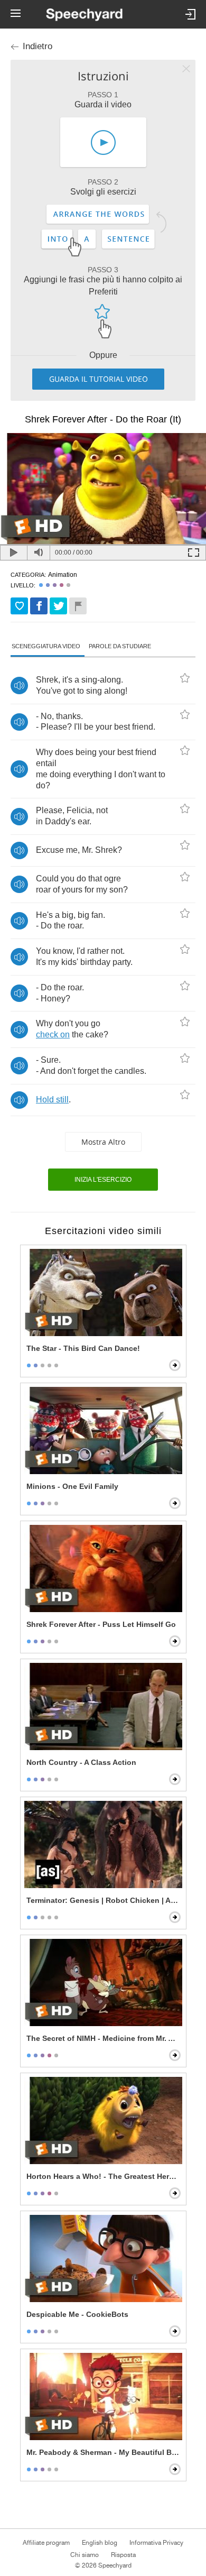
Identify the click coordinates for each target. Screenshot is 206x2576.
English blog (100, 2543)
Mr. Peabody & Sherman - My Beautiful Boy (104, 2452)
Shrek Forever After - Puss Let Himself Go (101, 1624)
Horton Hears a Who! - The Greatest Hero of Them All (104, 2176)
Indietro (38, 46)
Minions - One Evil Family (72, 1486)
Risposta (123, 2555)
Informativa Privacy (156, 2543)
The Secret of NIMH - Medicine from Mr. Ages (104, 2038)
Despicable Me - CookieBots (77, 2314)
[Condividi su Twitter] (58, 606)
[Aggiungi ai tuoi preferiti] (19, 606)
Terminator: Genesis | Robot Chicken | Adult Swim (104, 1900)
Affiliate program (46, 2543)
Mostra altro (103, 1142)
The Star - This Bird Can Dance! (83, 1348)
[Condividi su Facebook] (39, 606)
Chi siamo (85, 2555)
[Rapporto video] (78, 606)
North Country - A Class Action (81, 1762)
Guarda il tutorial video (99, 379)
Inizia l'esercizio (103, 1180)
